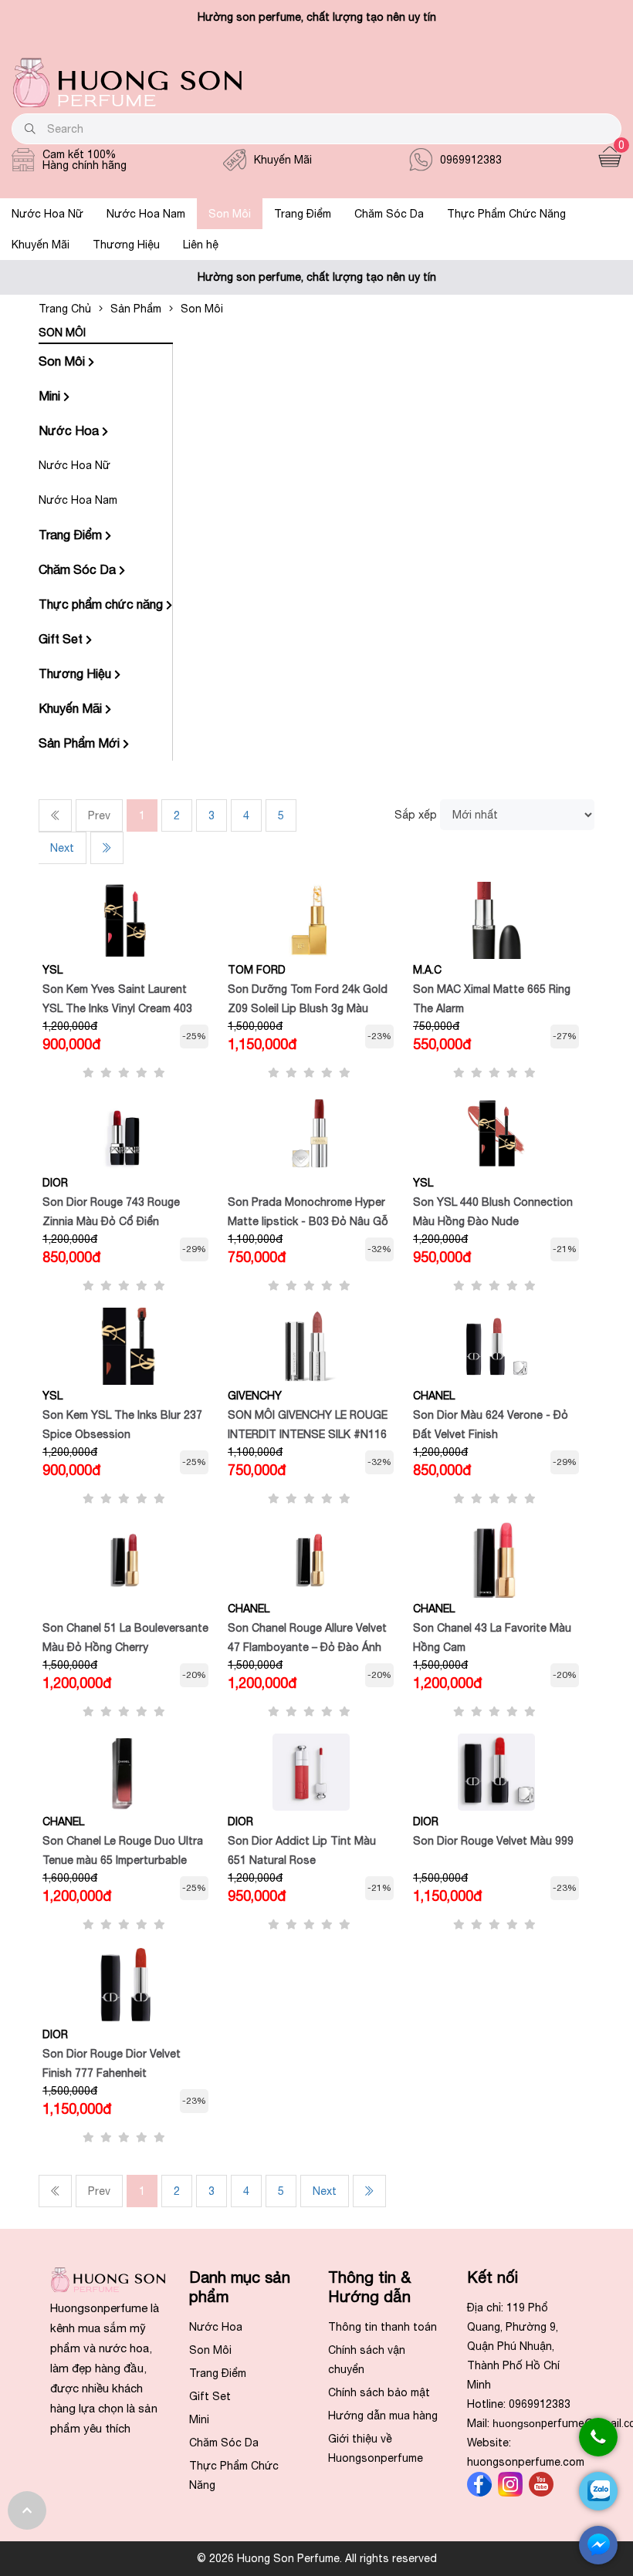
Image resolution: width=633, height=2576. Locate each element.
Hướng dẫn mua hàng (383, 2416)
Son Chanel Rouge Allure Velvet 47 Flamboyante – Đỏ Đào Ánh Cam (307, 1647)
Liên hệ (201, 245)
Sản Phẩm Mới (81, 743)
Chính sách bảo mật (379, 2392)
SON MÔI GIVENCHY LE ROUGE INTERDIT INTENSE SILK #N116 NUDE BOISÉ (308, 1434)
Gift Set (62, 639)
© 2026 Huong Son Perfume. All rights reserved (317, 2558)
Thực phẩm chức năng (102, 604)
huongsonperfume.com (526, 2462)
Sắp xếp (416, 815)
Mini (51, 396)
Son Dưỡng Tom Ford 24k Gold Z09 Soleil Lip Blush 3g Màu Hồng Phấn (308, 1008)
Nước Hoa (70, 430)
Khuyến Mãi (41, 245)
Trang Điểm (303, 214)
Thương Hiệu (126, 245)
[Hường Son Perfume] (127, 103)
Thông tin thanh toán (383, 2327)
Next (62, 848)
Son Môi (230, 214)
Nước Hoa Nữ (47, 214)
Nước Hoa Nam (146, 214)
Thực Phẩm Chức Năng (506, 214)
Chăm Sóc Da (389, 214)
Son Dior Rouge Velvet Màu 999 (493, 1841)
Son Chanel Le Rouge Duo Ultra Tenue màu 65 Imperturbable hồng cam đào (123, 1860)
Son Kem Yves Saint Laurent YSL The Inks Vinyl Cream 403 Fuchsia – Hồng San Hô (117, 1008)
